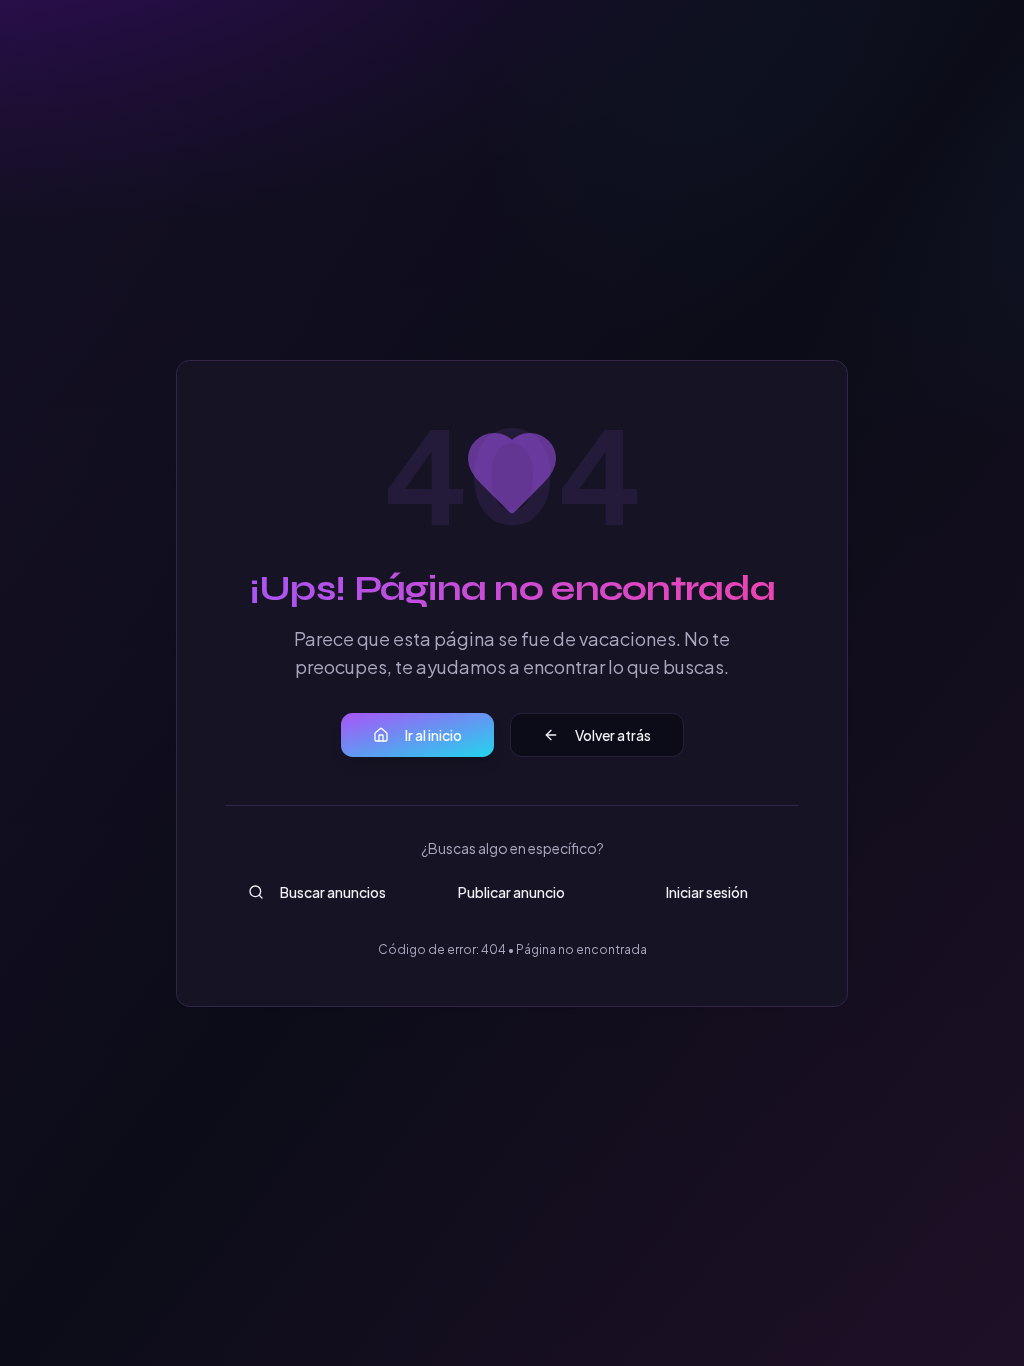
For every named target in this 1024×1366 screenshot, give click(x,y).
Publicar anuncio (511, 892)
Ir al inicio (433, 735)
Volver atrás (613, 735)
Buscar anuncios (333, 892)
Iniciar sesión (707, 892)
